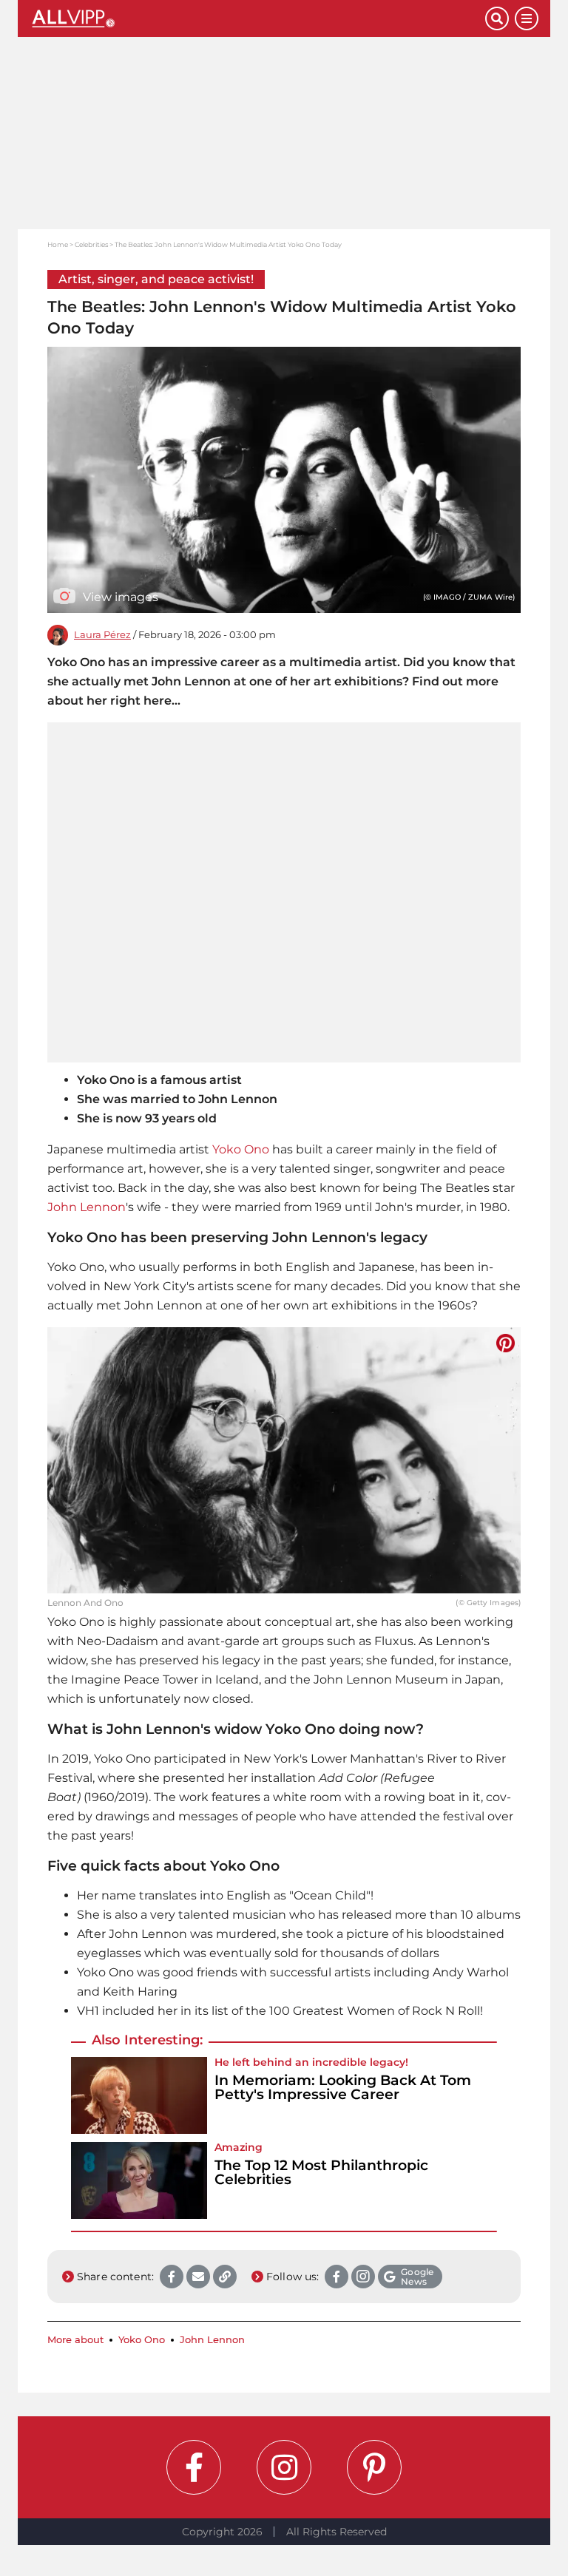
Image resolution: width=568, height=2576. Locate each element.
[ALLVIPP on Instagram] (284, 2467)
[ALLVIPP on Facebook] (194, 2467)
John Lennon (87, 1207)
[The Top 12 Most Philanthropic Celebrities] (139, 2180)
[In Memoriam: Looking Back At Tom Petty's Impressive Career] (139, 2095)
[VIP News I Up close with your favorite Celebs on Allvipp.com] (257, 18)
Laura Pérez (102, 635)
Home (58, 244)
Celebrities (91, 244)
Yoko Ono (241, 1149)
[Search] (497, 18)
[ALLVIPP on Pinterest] (374, 2467)
